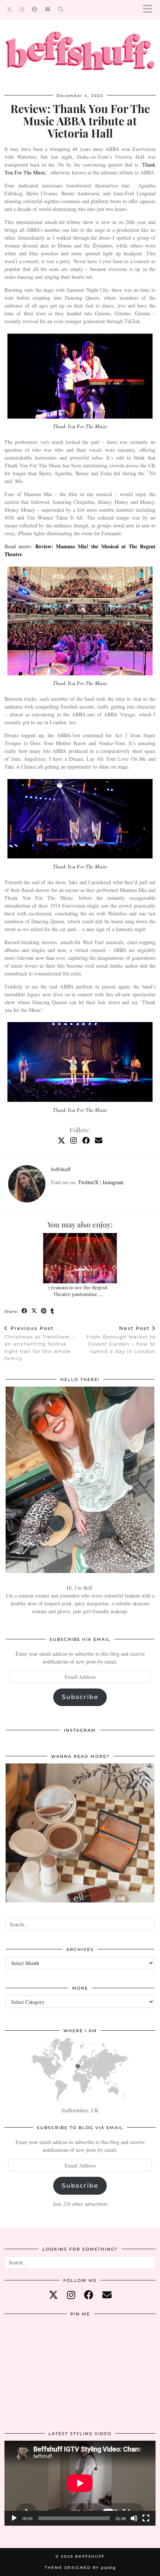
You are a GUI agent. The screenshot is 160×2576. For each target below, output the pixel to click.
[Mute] (134, 2518)
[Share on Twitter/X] (34, 1311)
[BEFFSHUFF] (80, 55)
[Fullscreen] (146, 2518)
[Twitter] (9, 9)
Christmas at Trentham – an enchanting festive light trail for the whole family (40, 1343)
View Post (80, 1838)
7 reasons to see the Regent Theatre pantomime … (78, 1291)
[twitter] (53, 2295)
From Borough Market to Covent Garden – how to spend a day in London (121, 1340)
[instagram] (71, 2295)
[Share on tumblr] (52, 1311)
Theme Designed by (80, 2568)
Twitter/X (88, 1182)
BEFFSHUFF (90, 2556)
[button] (150, 10)
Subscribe (80, 1697)
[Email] (48, 9)
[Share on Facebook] (25, 1311)
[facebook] (89, 2295)
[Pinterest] (30, 2346)
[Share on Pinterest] (44, 1311)
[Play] (14, 2518)
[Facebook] (35, 9)
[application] (80, 2483)
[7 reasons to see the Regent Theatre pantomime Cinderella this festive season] (80, 1258)
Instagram (113, 1182)
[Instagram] (22, 9)
